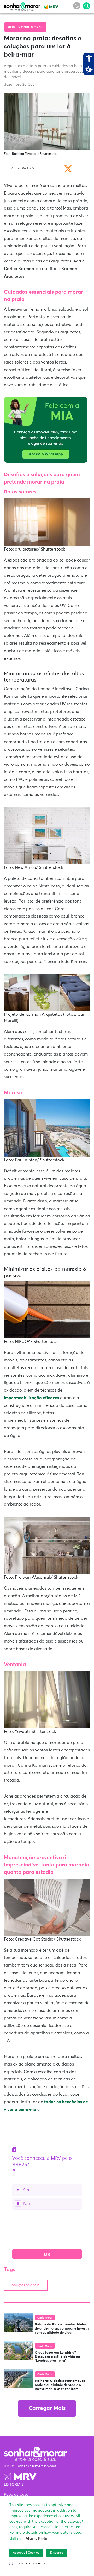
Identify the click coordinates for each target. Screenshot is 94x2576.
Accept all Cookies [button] (26, 2553)
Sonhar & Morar (22, 6)
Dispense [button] (57, 2553)
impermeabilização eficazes (31, 1398)
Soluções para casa (26, 2285)
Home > (14, 28)
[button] (27, 2563)
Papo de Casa (16, 2495)
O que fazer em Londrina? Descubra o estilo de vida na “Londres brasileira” (57, 2357)
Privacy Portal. (37, 2539)
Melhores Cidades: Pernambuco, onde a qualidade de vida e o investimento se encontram (61, 2385)
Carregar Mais (47, 2409)
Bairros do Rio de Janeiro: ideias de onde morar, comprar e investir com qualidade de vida (62, 2328)
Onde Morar (32, 28)
